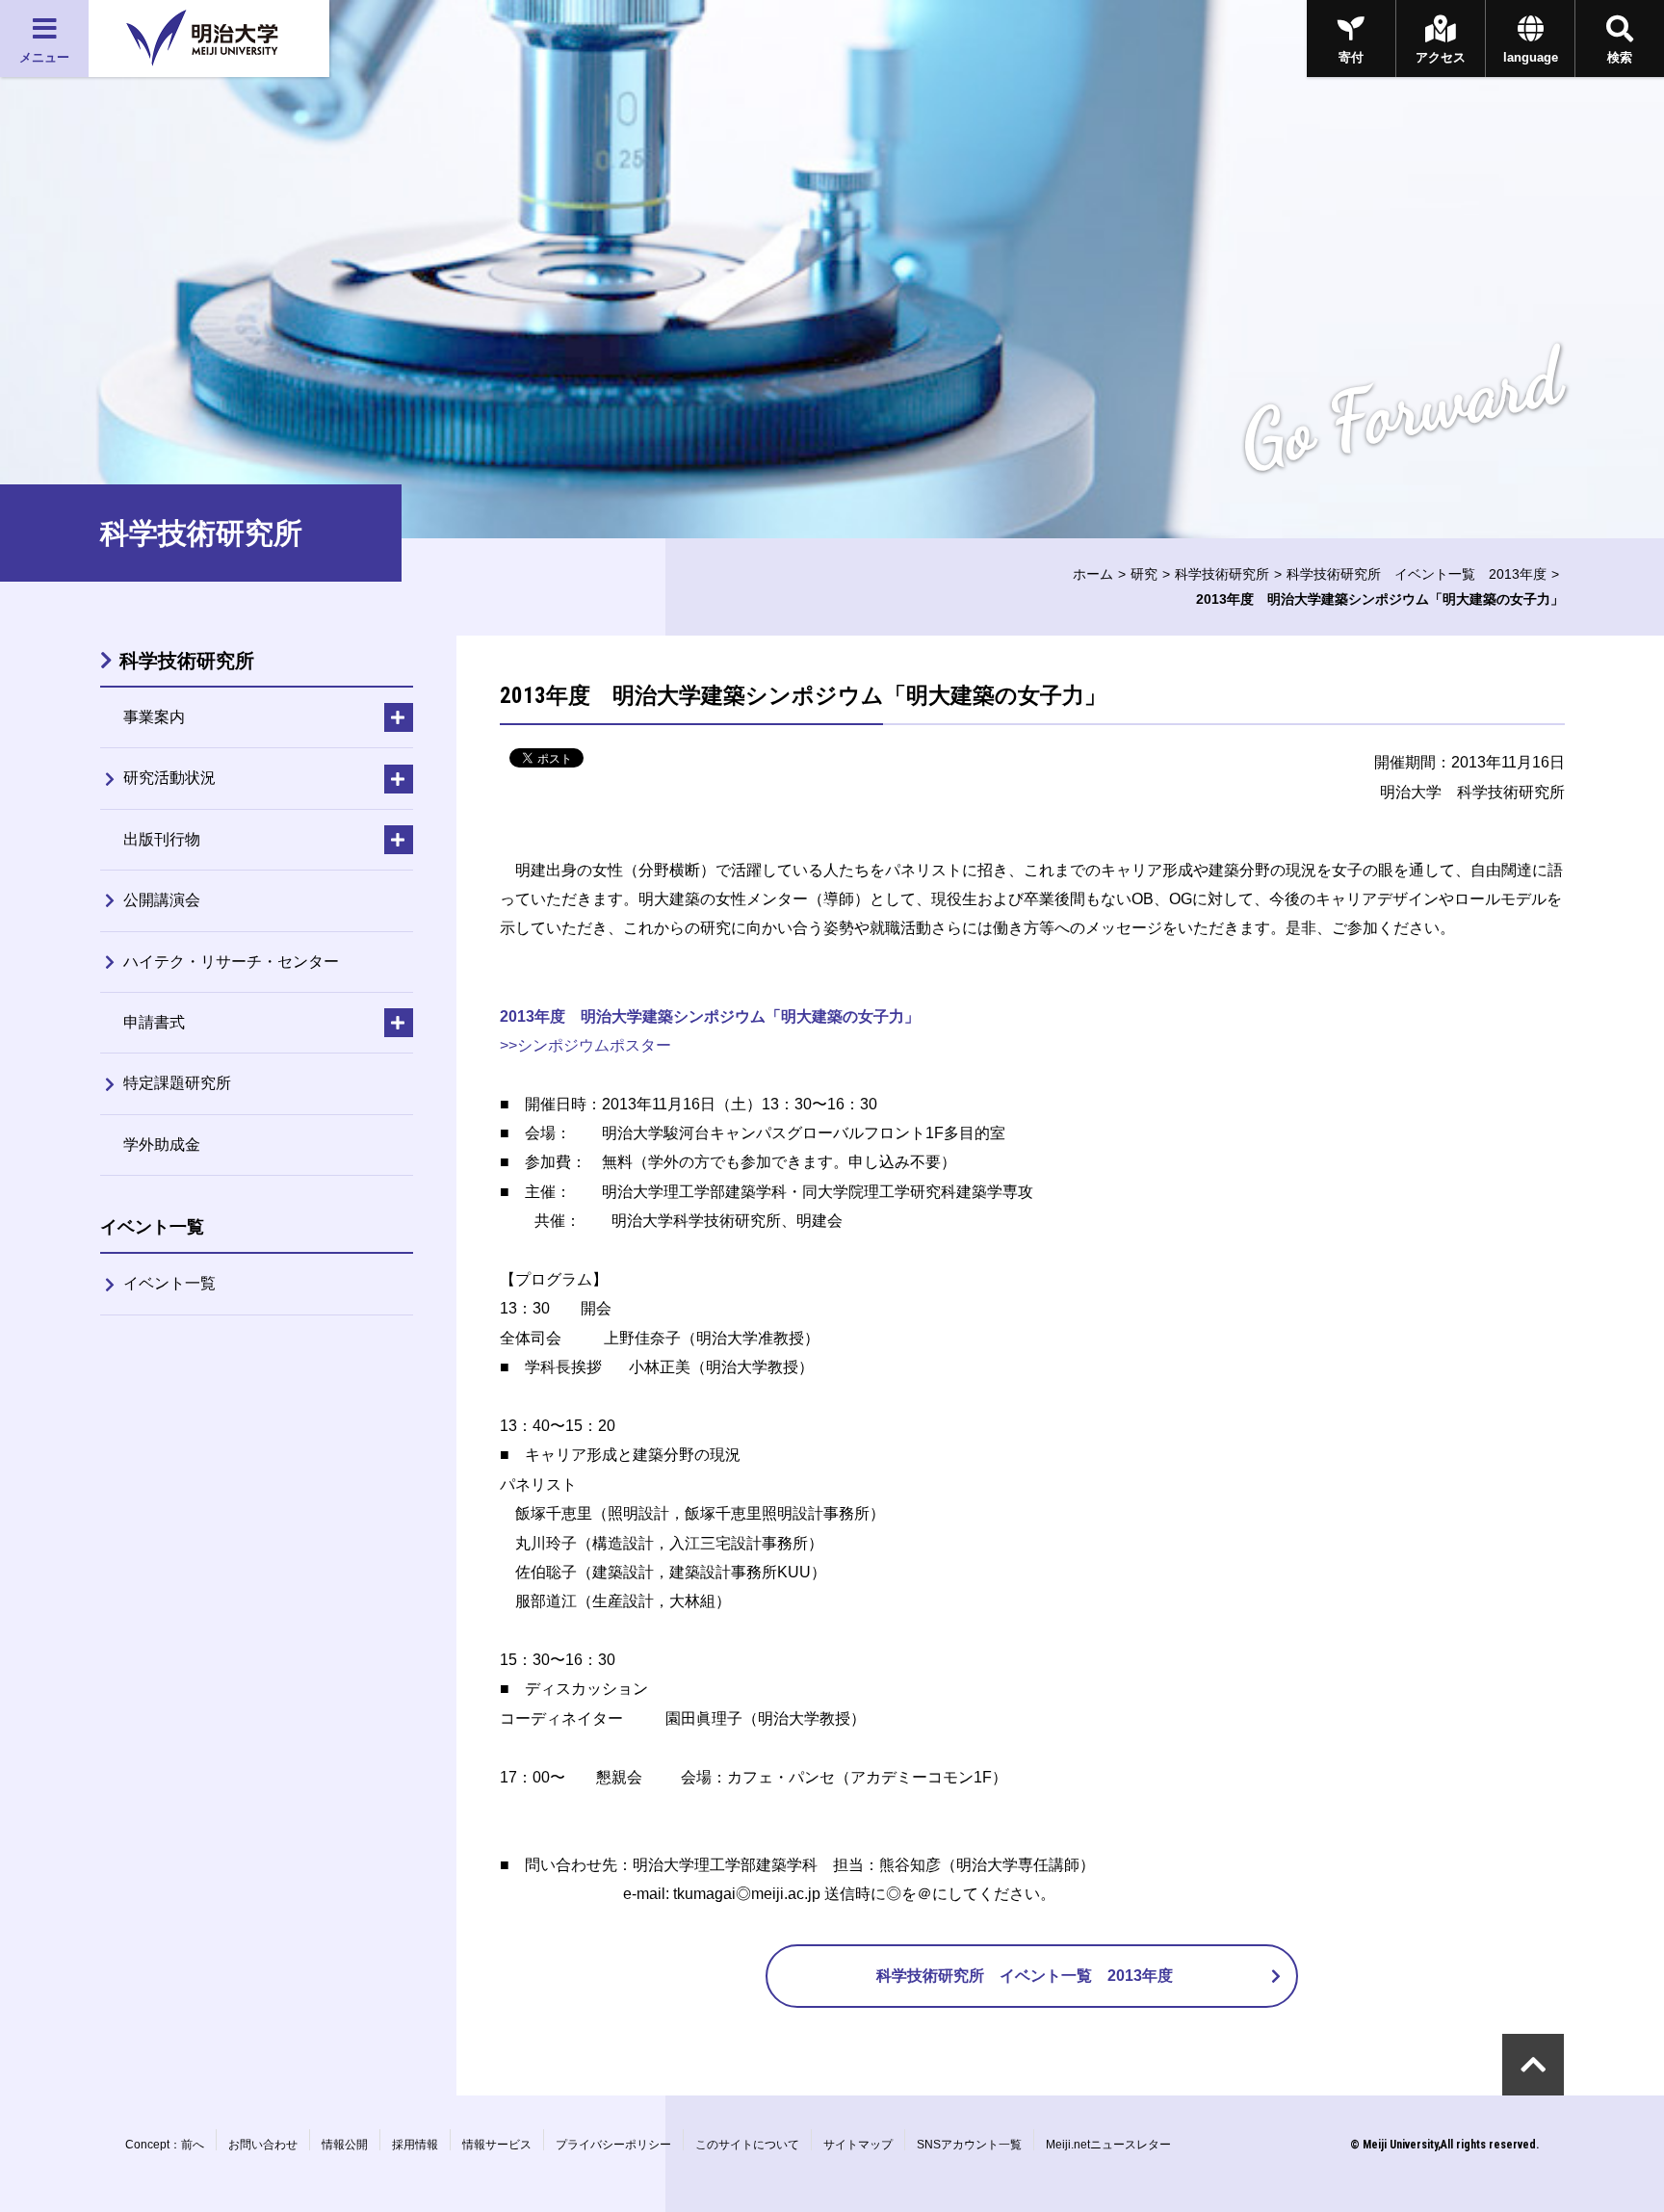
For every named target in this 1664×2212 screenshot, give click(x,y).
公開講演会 (162, 900)
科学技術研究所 (1222, 574)
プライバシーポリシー (613, 2145)
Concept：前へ (165, 2145)
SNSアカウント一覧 (969, 2145)
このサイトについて (747, 2145)
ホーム (1093, 574)
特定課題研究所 (177, 1083)
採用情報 (415, 2145)
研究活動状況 (169, 778)
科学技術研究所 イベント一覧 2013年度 (1417, 574)
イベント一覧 (169, 1283)
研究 (1144, 574)
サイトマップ (858, 2145)
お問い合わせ (263, 2145)
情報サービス (497, 2145)
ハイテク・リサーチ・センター (231, 962)
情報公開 (345, 2145)
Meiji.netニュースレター (1108, 2145)
